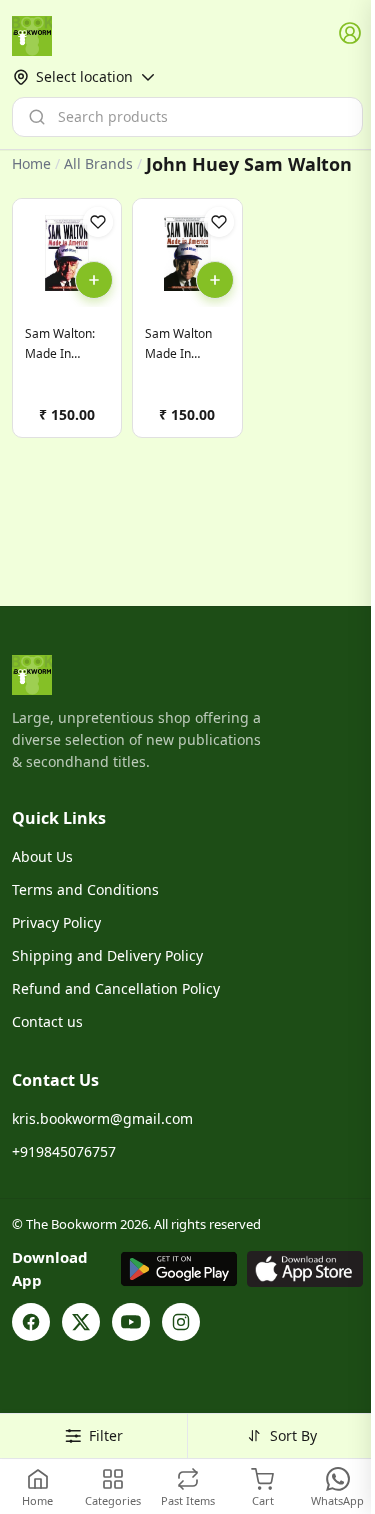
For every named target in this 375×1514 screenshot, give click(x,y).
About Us (42, 856)
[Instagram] (181, 1322)
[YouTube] (131, 1322)
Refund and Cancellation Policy (116, 988)
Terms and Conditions (85, 889)
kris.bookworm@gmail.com (102, 1118)
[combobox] (187, 117)
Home (31, 163)
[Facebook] (31, 1322)
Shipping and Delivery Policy (107, 955)
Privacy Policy (56, 922)
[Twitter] (81, 1322)
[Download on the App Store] (305, 1269)
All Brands (98, 164)
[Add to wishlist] (98, 222)
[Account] (351, 34)
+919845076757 (64, 1151)
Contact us (47, 1021)
